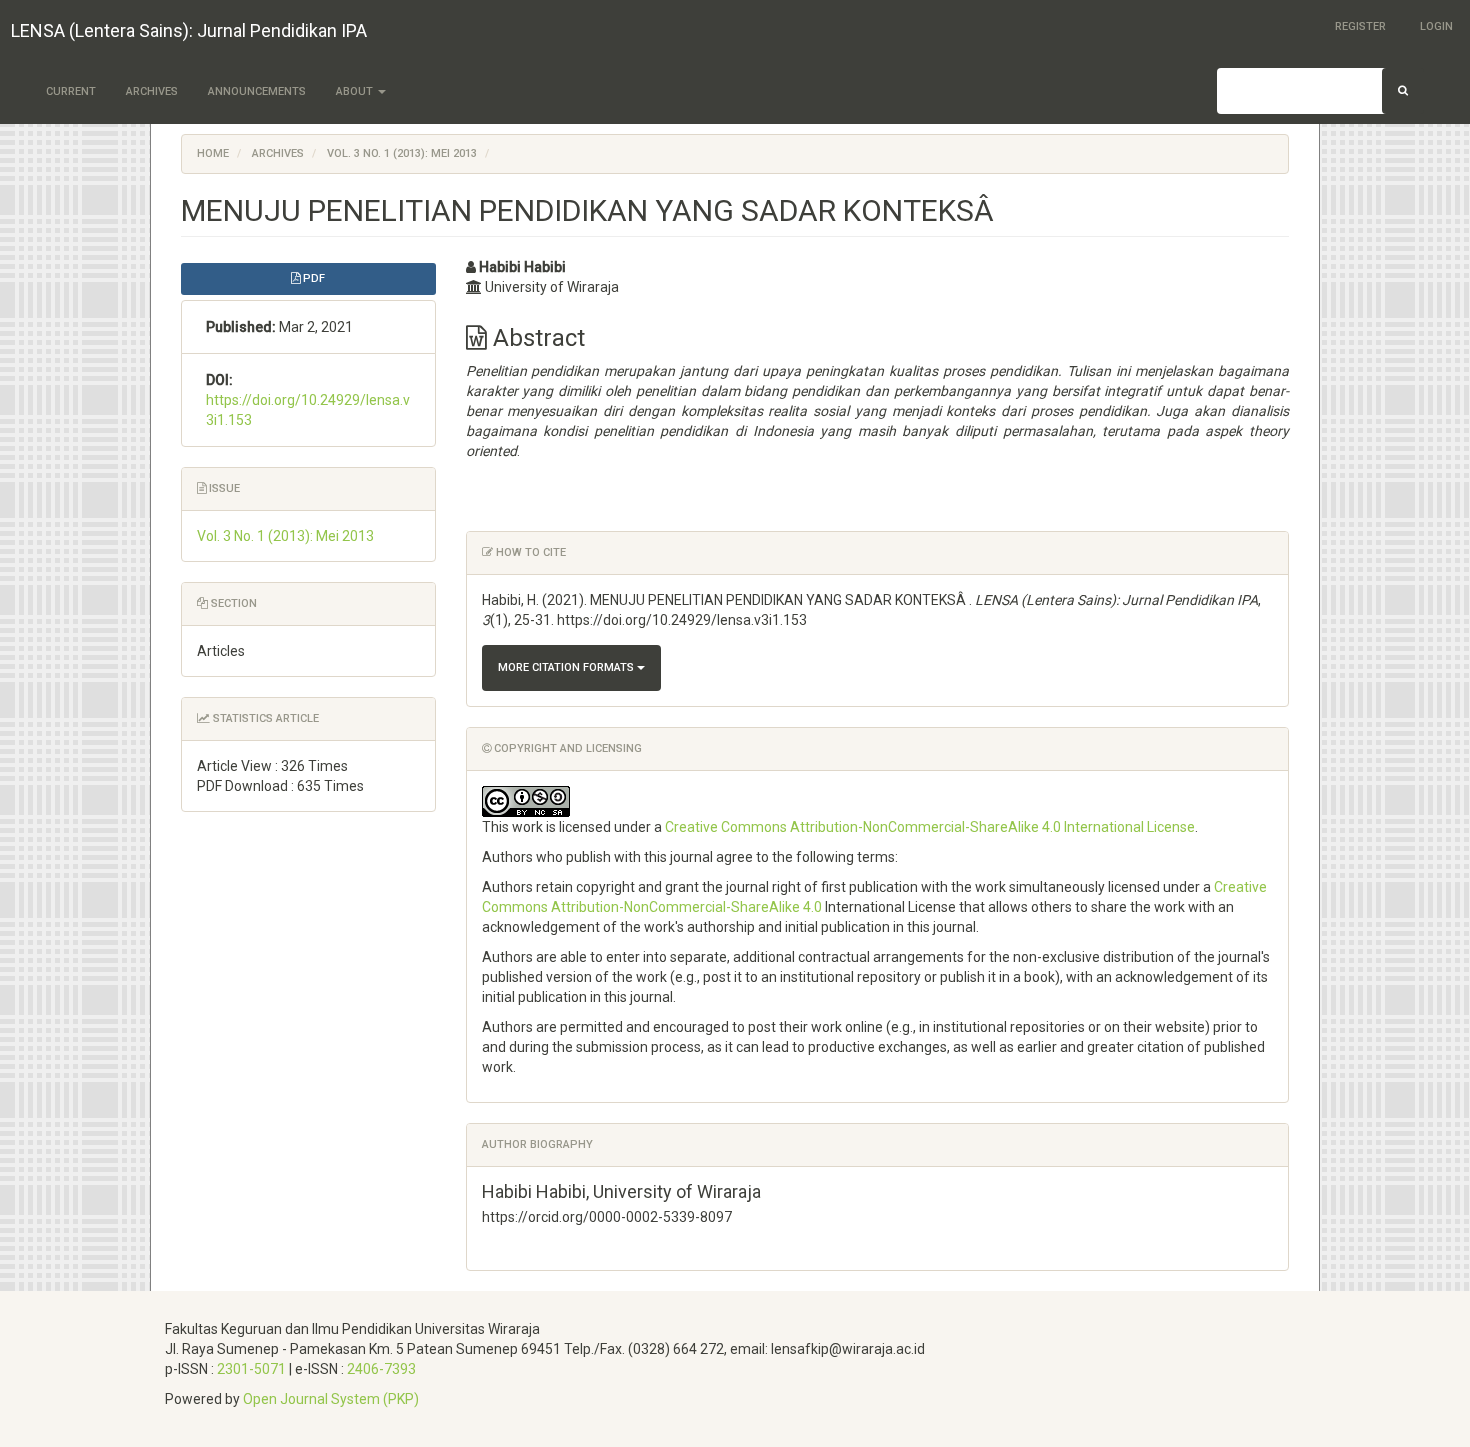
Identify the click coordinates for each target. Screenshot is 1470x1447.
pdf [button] (312, 278)
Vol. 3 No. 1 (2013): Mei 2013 (402, 153)
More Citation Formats (567, 667)
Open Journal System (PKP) (331, 1399)
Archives (152, 91)
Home (213, 153)
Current (71, 91)
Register (1360, 26)
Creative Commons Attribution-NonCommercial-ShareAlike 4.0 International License (930, 827)
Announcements (257, 91)
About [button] (356, 91)
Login (1436, 26)
